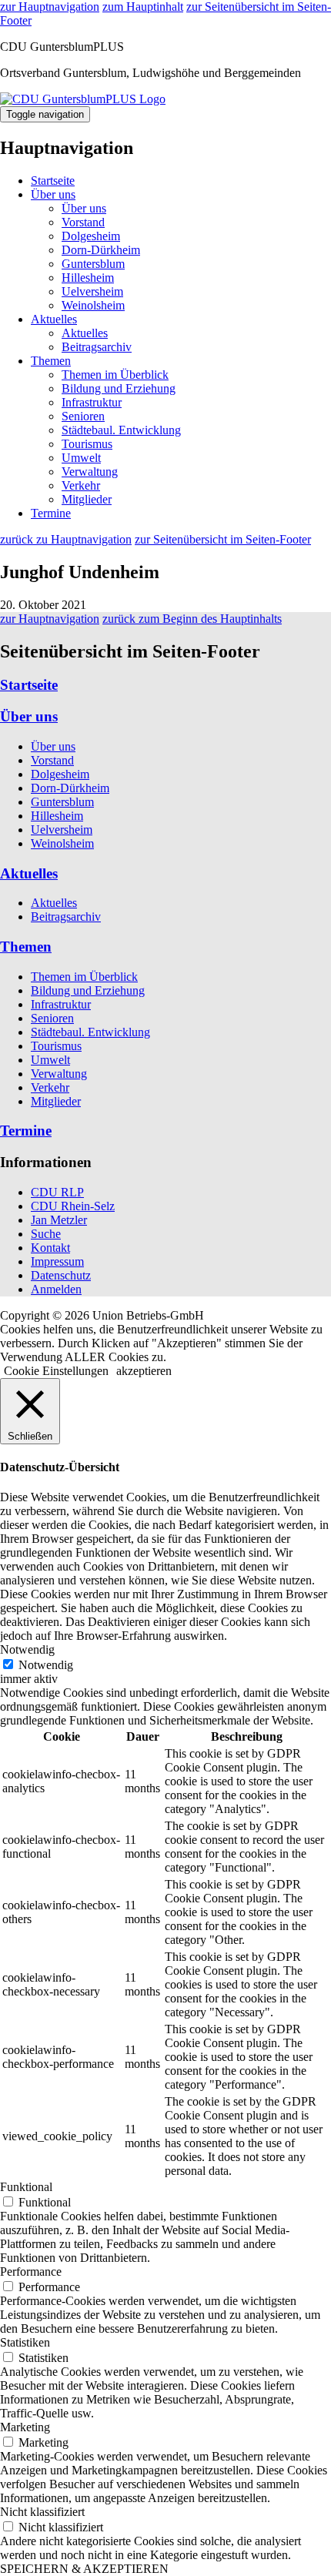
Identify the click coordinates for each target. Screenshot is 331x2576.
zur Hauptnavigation (50, 7)
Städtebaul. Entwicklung (121, 430)
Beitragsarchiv (97, 347)
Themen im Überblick (115, 375)
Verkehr (81, 485)
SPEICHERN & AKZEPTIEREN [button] (84, 2569)
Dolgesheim (91, 236)
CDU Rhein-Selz (73, 1206)
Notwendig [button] (27, 1649)
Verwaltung (90, 472)
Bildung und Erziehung (119, 388)
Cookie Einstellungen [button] (56, 1371)
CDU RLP (57, 1192)
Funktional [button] (26, 2187)
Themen (51, 361)
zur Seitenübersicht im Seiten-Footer (223, 539)
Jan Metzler (59, 1220)
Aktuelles (54, 319)
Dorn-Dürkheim (101, 250)
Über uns (53, 194)
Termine (51, 513)
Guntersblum (93, 264)
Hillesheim (88, 278)
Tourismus (87, 444)
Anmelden (56, 1289)
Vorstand (83, 222)
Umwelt (81, 458)
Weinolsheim (93, 305)
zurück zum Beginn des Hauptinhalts (192, 619)
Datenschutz (61, 1275)
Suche (46, 1234)
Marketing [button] (25, 2427)
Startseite (53, 181)
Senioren (83, 416)
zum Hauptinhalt (143, 7)
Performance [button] (31, 2272)
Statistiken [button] (25, 2342)
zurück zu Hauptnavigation (66, 539)
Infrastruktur (92, 402)
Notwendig (46, 1665)
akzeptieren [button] (144, 1371)
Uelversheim (92, 291)
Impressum (57, 1261)
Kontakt (50, 1248)
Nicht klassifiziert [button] (42, 2512)
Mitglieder (87, 499)
